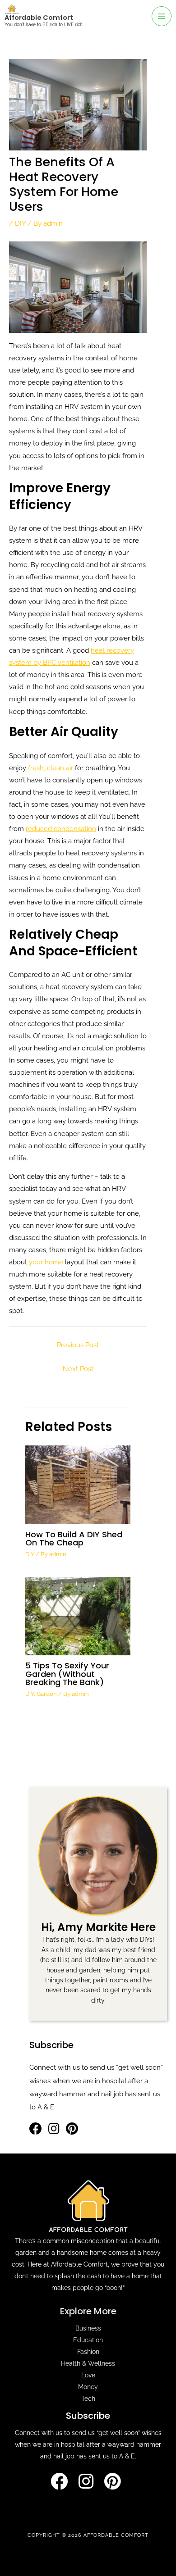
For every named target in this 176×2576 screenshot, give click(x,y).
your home (46, 1262)
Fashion (88, 2352)
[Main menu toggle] (162, 16)
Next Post (78, 1369)
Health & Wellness (88, 2363)
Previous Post (78, 1345)
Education (88, 2340)
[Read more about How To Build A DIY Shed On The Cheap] (78, 1484)
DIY (20, 223)
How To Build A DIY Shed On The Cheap (74, 1538)
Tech (88, 2399)
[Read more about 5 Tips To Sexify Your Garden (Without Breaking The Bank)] (78, 1615)
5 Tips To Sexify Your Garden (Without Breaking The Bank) (67, 1674)
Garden (47, 1694)
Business (88, 2328)
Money (88, 2387)
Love (88, 2375)
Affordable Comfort (39, 18)
